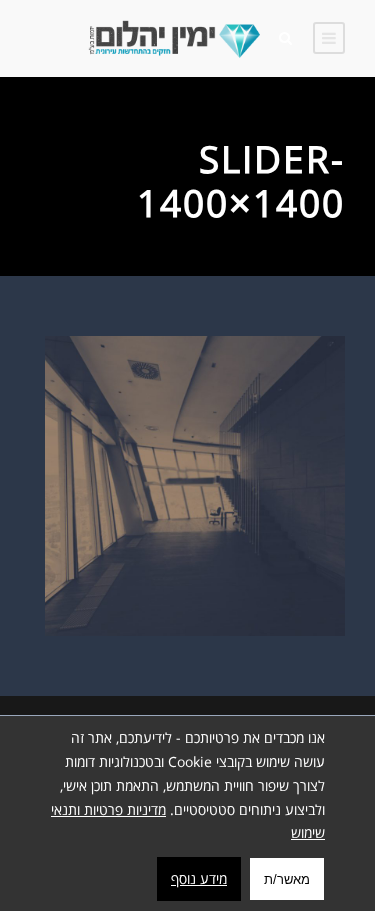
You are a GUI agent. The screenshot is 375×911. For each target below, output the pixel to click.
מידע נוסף (199, 878)
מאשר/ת (287, 879)
